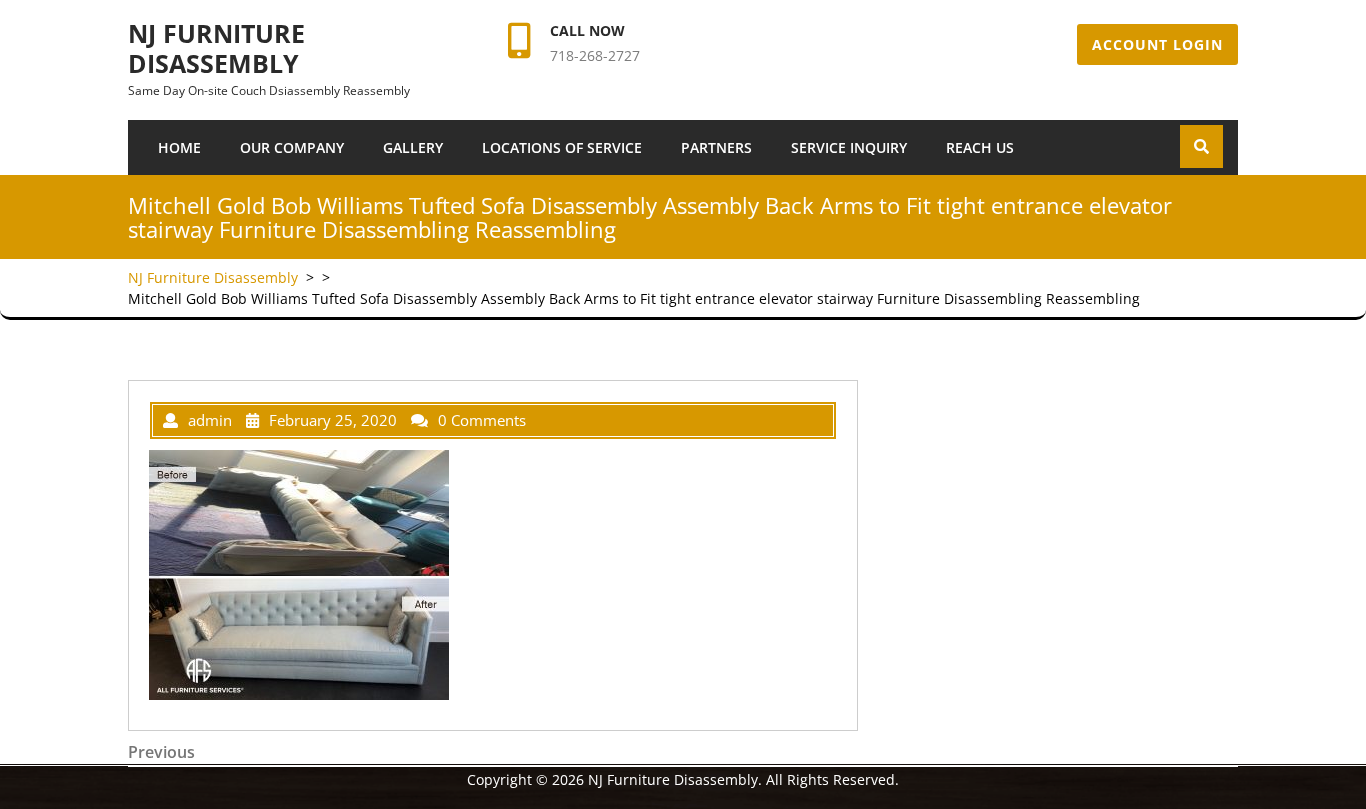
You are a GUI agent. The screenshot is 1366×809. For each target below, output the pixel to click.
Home (179, 147)
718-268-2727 (595, 55)
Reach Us (980, 147)
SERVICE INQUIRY (849, 147)
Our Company (292, 147)
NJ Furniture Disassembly (216, 48)
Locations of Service (562, 147)
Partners (716, 147)
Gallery (413, 147)
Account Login (1157, 44)
